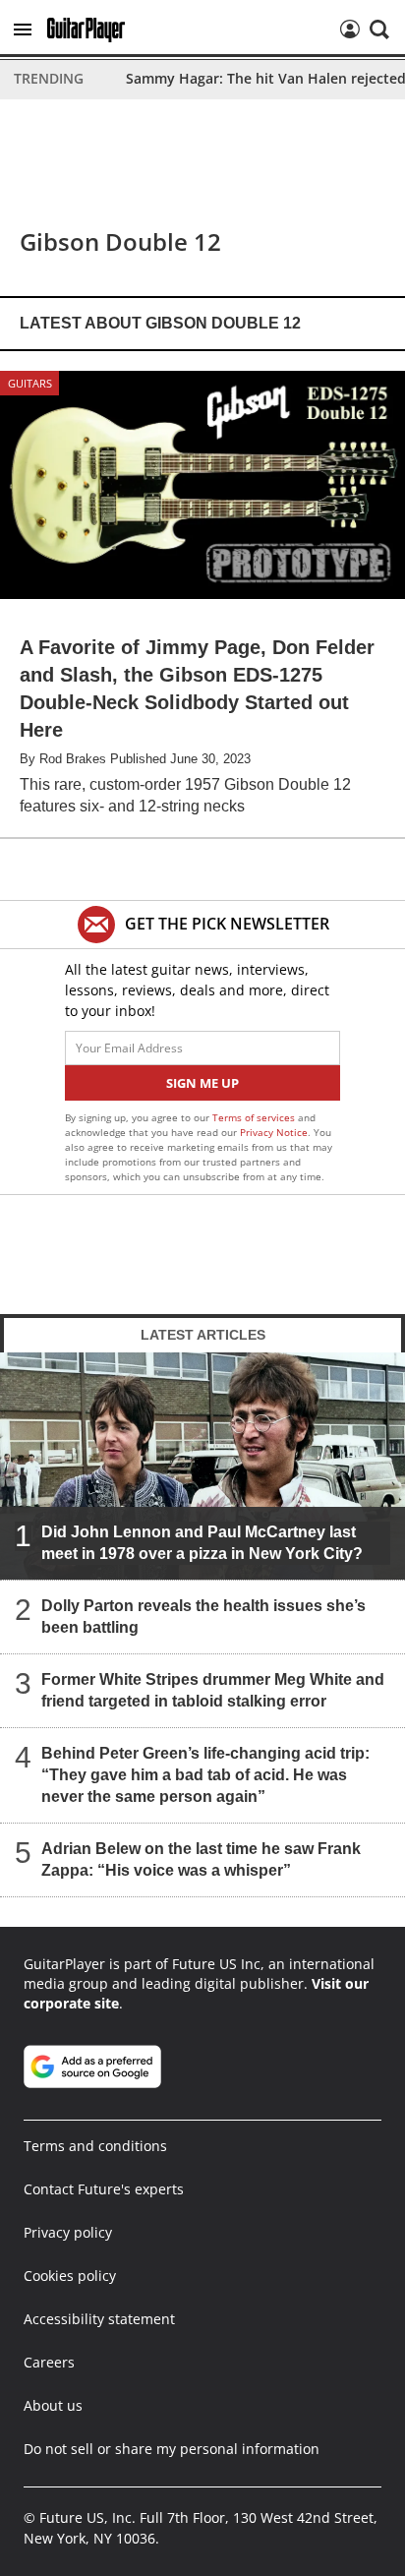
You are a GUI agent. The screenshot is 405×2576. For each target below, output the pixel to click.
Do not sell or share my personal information (172, 2449)
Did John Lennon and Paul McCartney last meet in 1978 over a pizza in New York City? (202, 1543)
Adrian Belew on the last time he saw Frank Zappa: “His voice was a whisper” (201, 1859)
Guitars (30, 383)
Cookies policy (70, 2276)
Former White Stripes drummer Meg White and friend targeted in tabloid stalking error (213, 1690)
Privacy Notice (274, 1132)
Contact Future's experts (104, 2189)
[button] (23, 30)
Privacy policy (68, 2232)
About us (53, 2405)
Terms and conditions (95, 2146)
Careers (49, 2362)
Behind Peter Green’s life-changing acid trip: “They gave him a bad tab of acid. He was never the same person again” (205, 1775)
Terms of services (255, 1117)
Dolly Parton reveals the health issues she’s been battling (203, 1617)
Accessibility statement (99, 2319)
